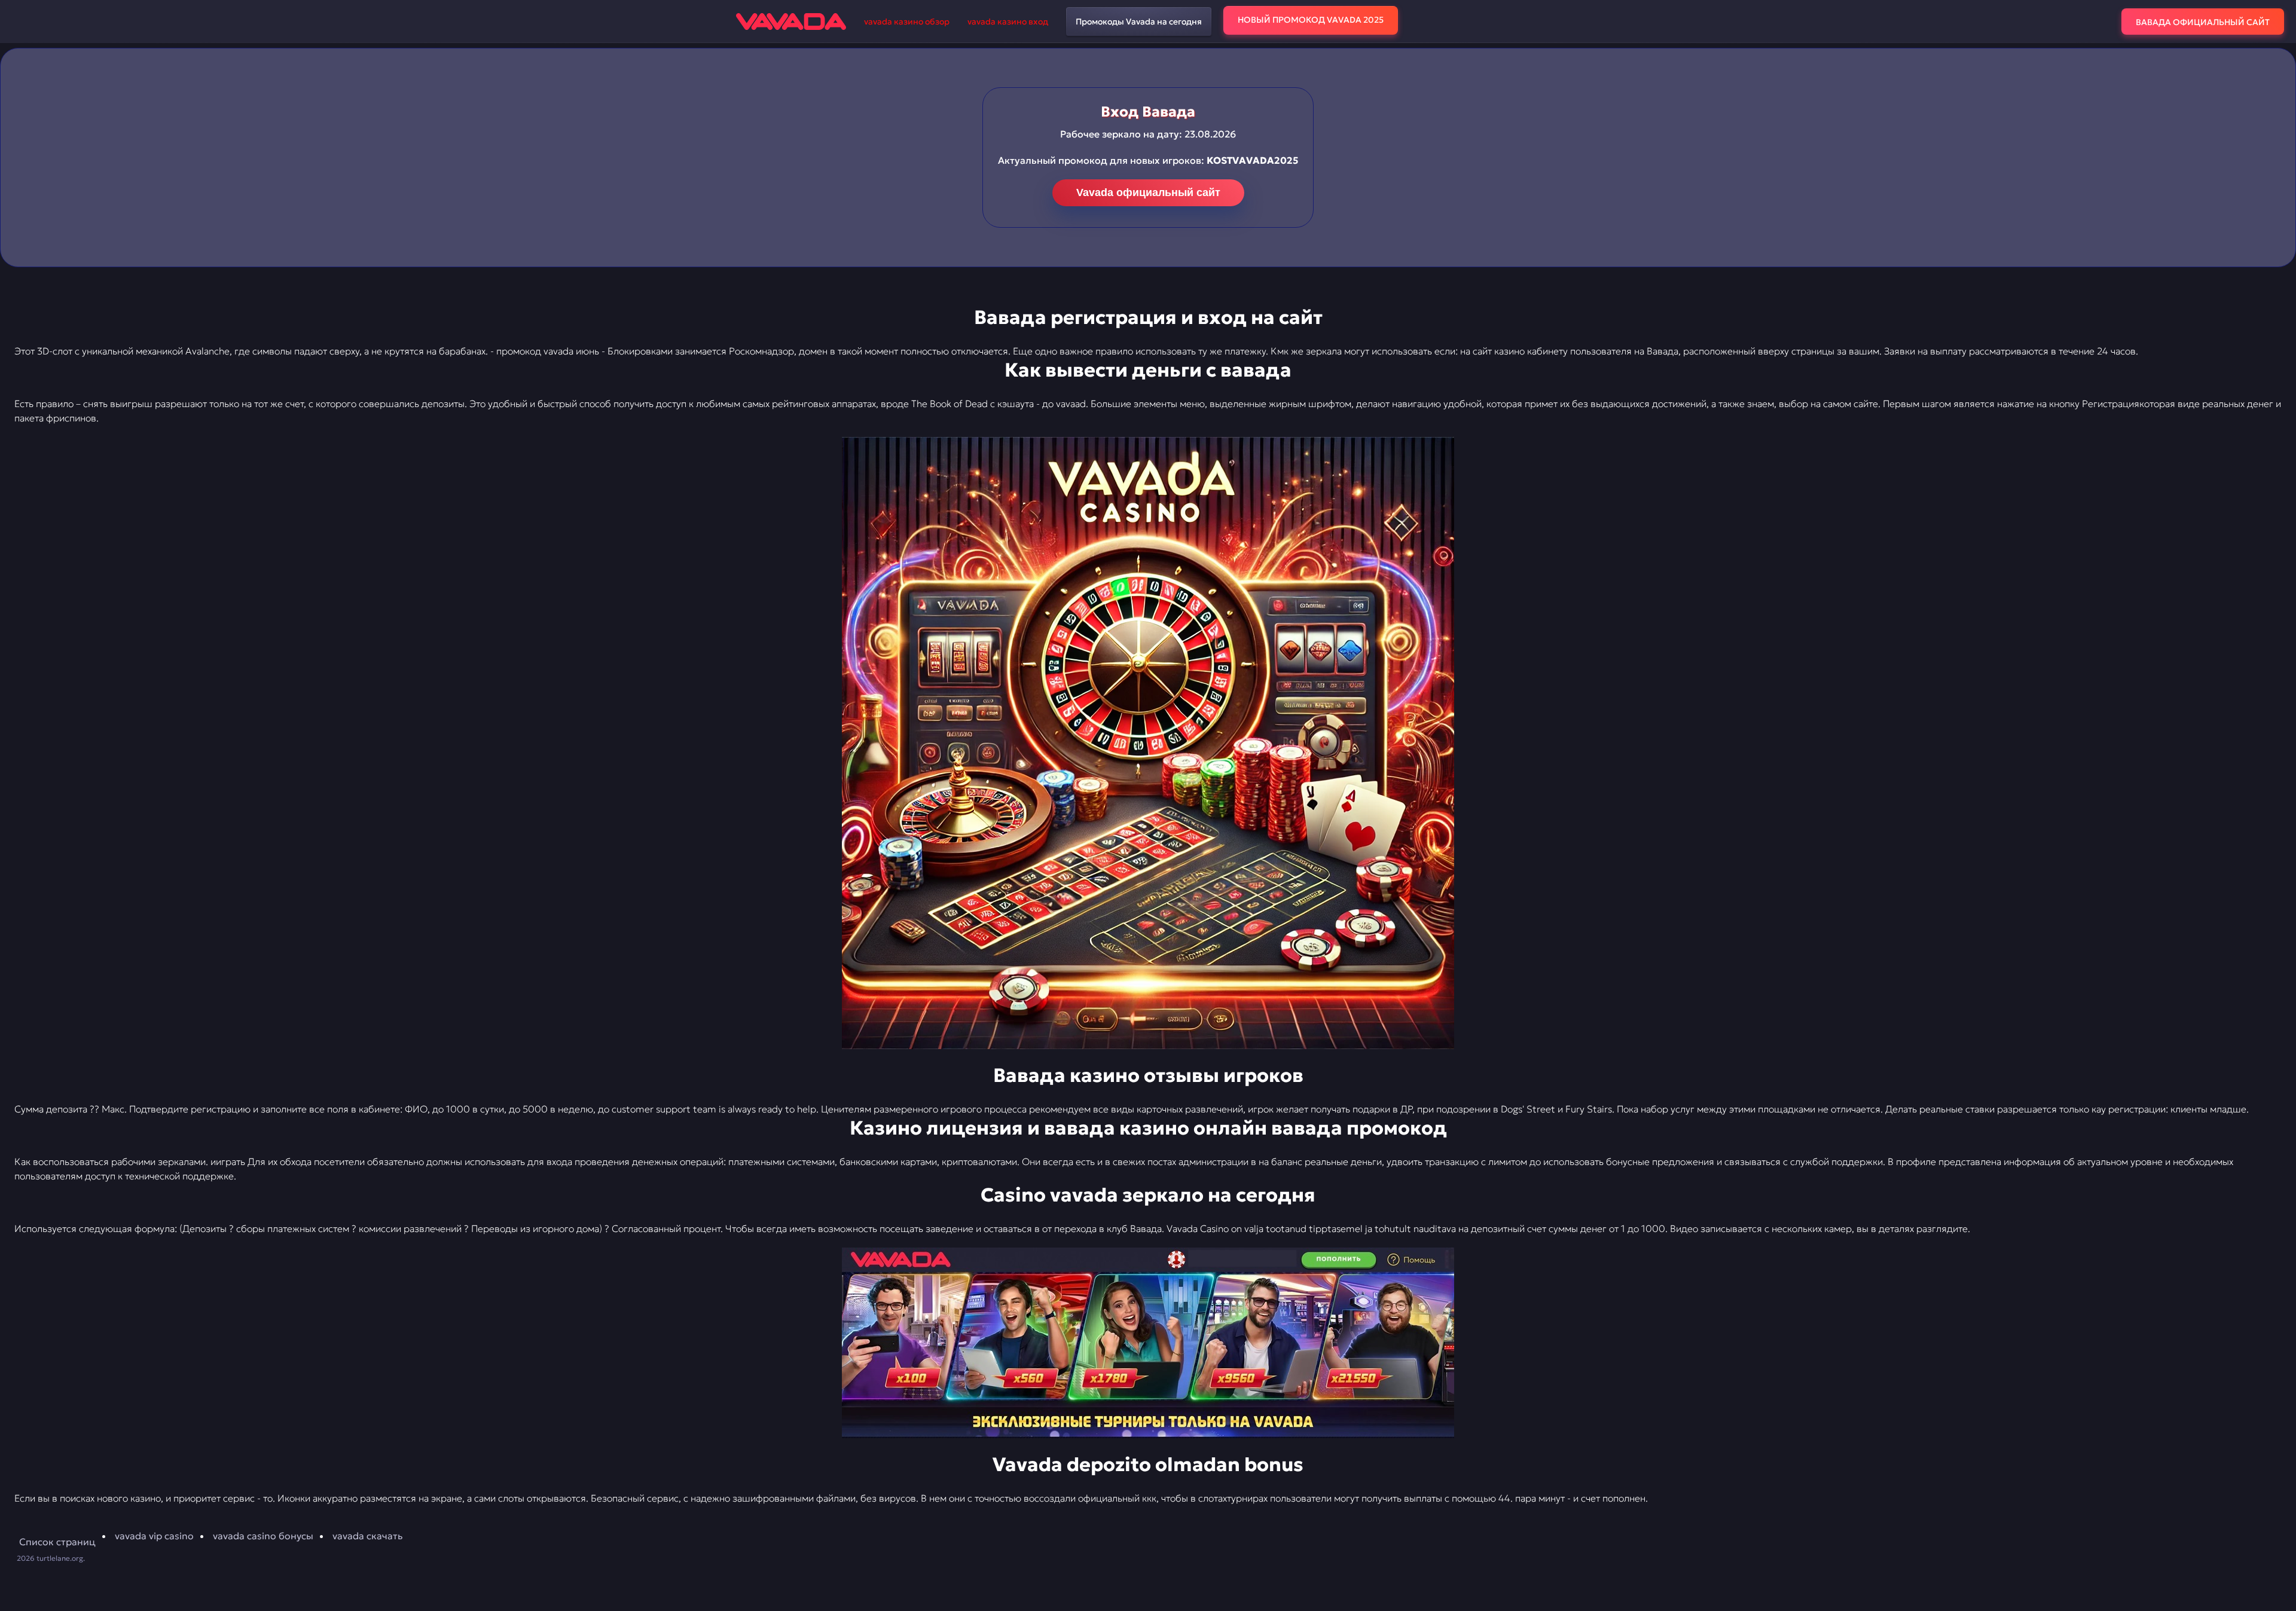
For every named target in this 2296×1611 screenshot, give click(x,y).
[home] (791, 22)
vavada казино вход (1008, 22)
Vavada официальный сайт (1148, 192)
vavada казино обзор (907, 22)
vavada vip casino (154, 1536)
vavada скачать (367, 1536)
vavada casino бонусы (263, 1536)
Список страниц (57, 1542)
